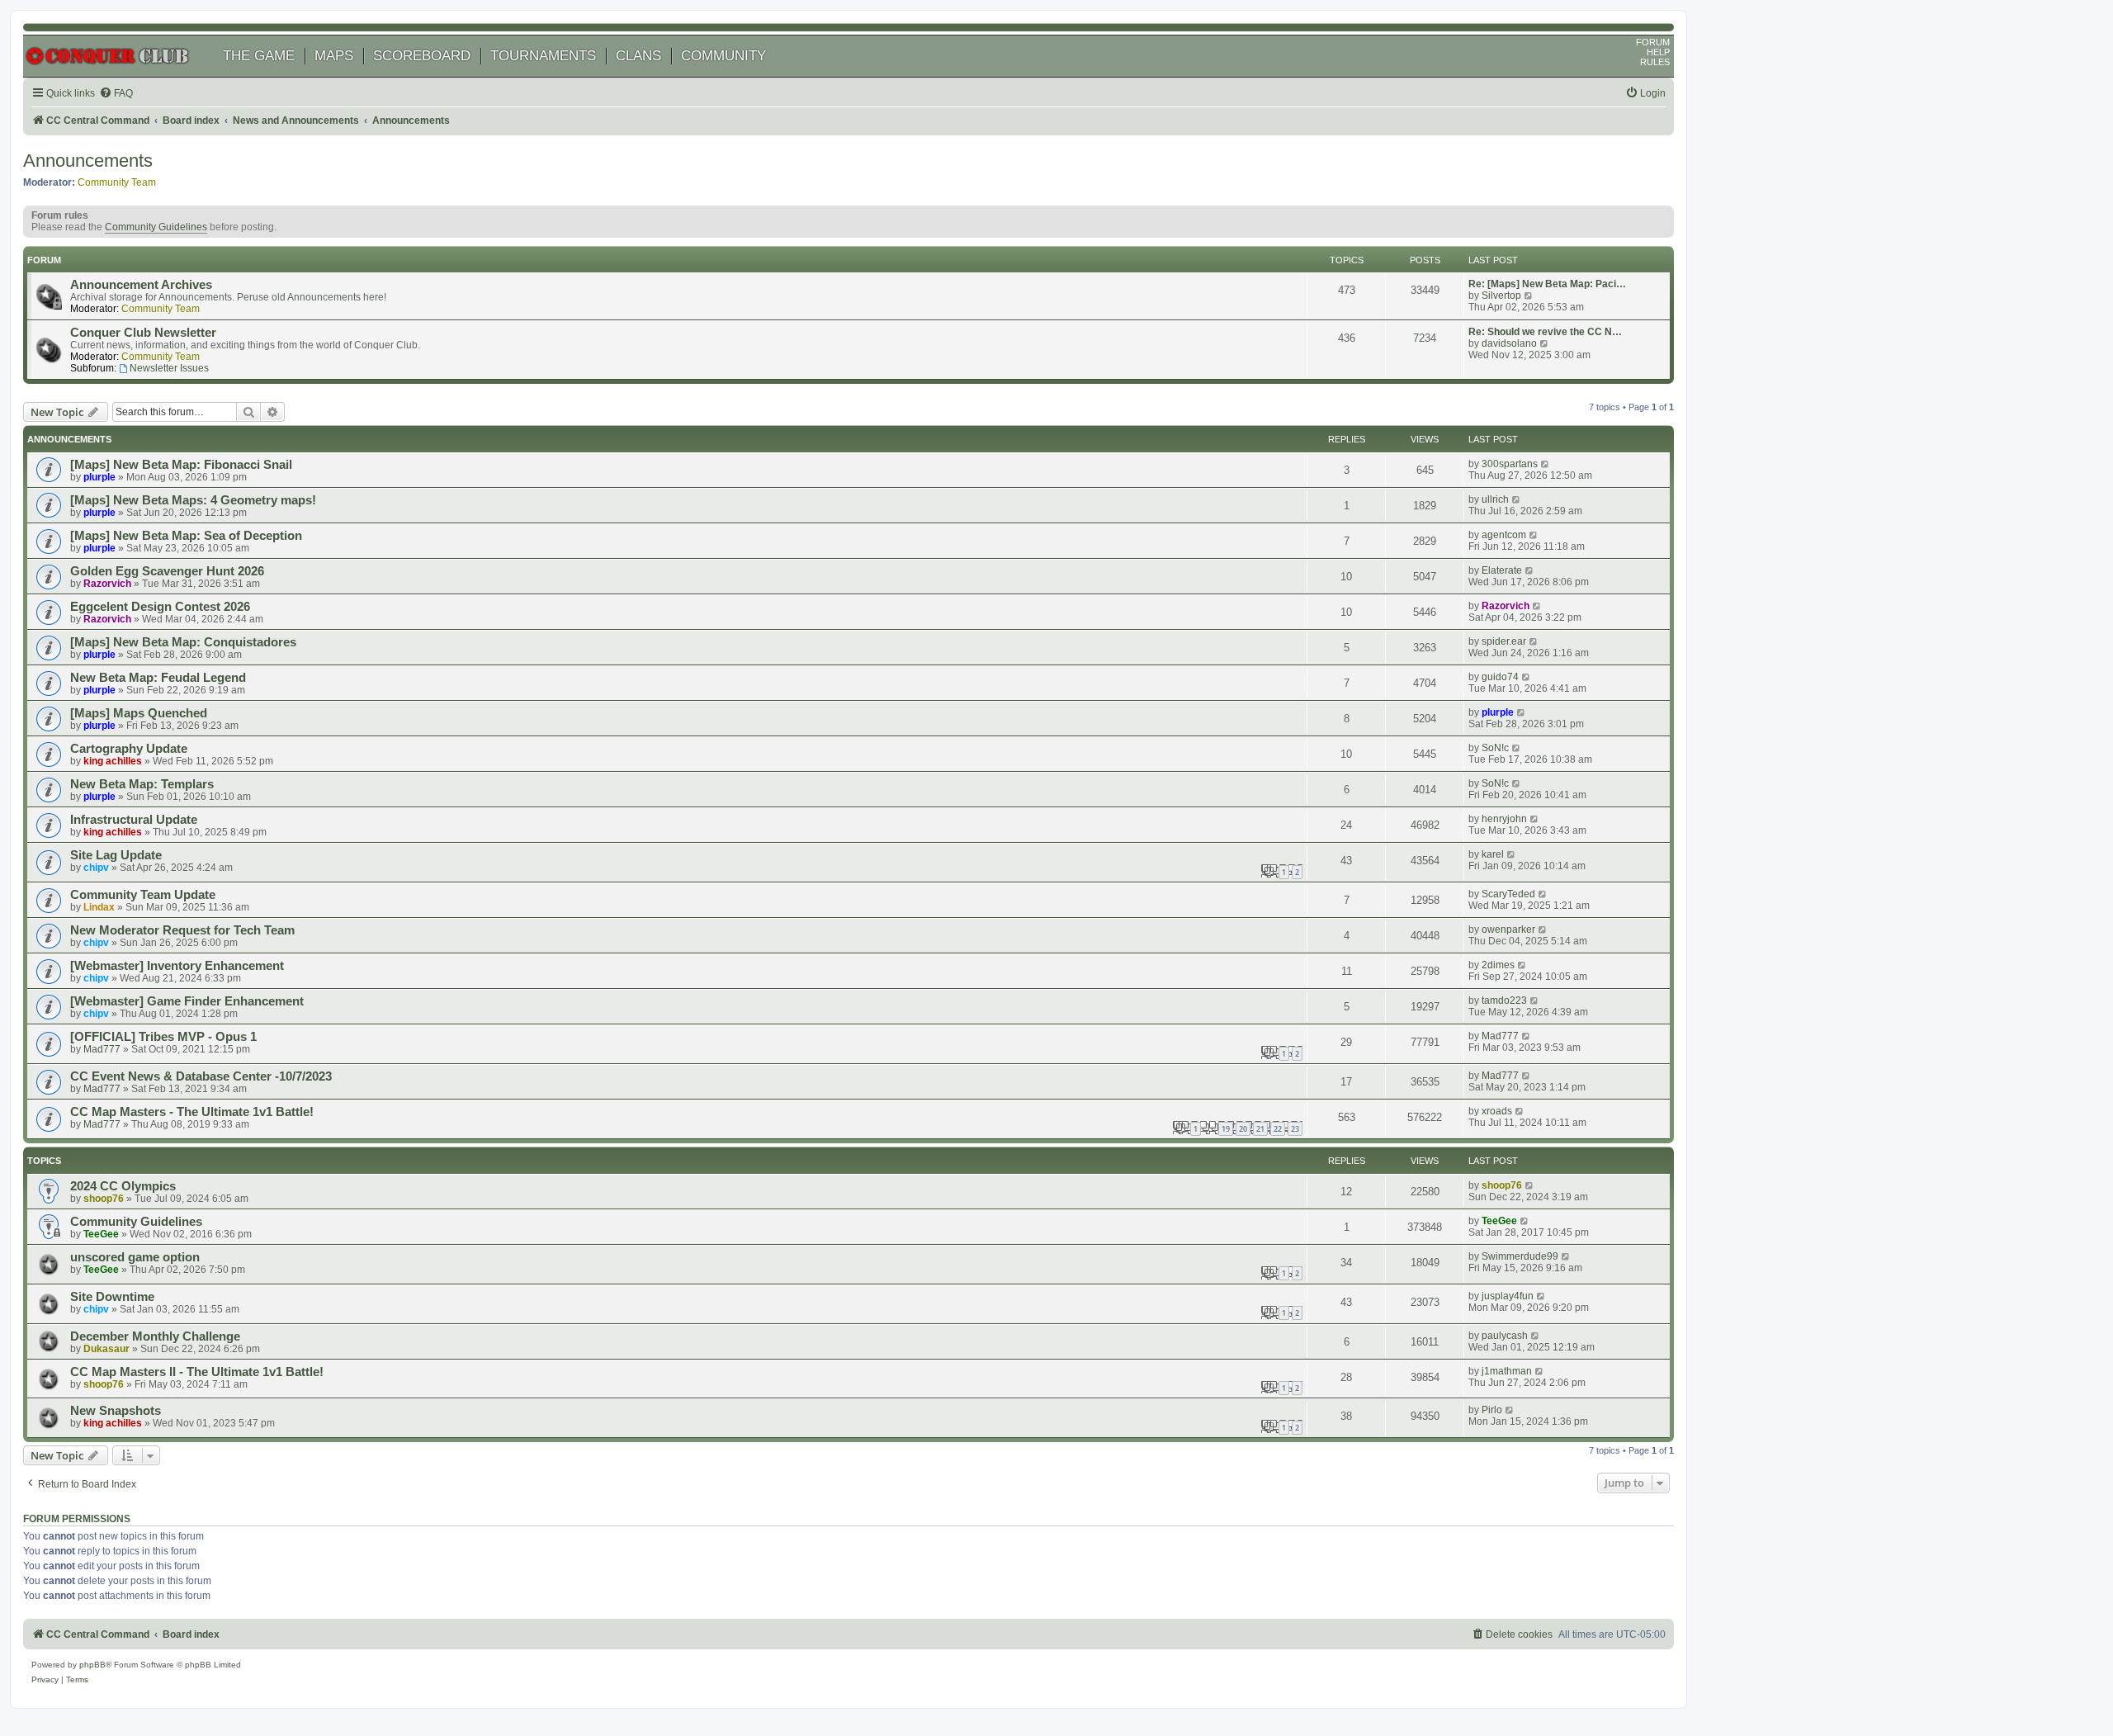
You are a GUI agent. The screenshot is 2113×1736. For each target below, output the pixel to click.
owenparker (1508, 929)
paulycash (1505, 1336)
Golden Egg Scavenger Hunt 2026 (167, 571)
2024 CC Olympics (123, 1186)
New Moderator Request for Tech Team (182, 930)
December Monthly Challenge (155, 1336)
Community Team (117, 182)
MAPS (334, 56)
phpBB (92, 1665)
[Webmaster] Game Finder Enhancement (187, 1001)
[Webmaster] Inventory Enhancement (177, 966)
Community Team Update (143, 895)
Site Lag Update (116, 855)
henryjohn (1504, 819)
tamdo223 (1504, 1000)
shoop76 (104, 1199)
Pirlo (1492, 1410)
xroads (1497, 1111)
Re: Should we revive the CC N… (1545, 332)
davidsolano (1509, 343)
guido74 (1500, 677)
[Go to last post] (1546, 464)
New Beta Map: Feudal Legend (158, 678)
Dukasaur (106, 1349)
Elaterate (1502, 570)
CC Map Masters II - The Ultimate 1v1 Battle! (197, 1372)
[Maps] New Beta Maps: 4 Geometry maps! (193, 500)
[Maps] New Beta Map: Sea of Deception (186, 536)
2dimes (1498, 965)
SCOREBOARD (422, 56)
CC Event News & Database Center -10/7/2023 (201, 1076)
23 (1295, 1129)
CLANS (638, 56)
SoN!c (1495, 748)
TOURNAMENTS (543, 56)
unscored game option (135, 1257)
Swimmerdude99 (1520, 1256)
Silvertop (1501, 296)
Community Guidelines (156, 227)
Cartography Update (129, 749)
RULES (1655, 62)
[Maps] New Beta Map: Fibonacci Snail (181, 465)
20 (1243, 1129)
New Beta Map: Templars (142, 784)
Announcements (88, 161)
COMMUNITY (723, 56)
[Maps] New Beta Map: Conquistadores (183, 642)
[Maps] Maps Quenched (139, 713)
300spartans (1510, 464)
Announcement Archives (141, 285)
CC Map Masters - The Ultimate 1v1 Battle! (192, 1112)
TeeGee (101, 1234)
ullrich (1495, 499)
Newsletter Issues (169, 368)
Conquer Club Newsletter (143, 333)
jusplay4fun (1508, 1296)
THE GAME (259, 56)
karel (1493, 854)
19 (1226, 1129)
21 (1260, 1129)
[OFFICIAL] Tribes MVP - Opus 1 (163, 1037)
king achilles (113, 761)
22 (1278, 1129)
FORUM (1653, 42)
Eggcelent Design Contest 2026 (160, 607)
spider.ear (1504, 641)
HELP (1658, 52)
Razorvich (107, 584)
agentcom (1504, 535)
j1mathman (1507, 1371)
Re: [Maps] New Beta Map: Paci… (1547, 284)
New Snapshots (116, 1411)
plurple (99, 477)
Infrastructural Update (134, 820)
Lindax (99, 907)
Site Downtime (112, 1297)
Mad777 (102, 1049)
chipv (96, 868)
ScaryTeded (1508, 894)
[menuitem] (116, 94)
